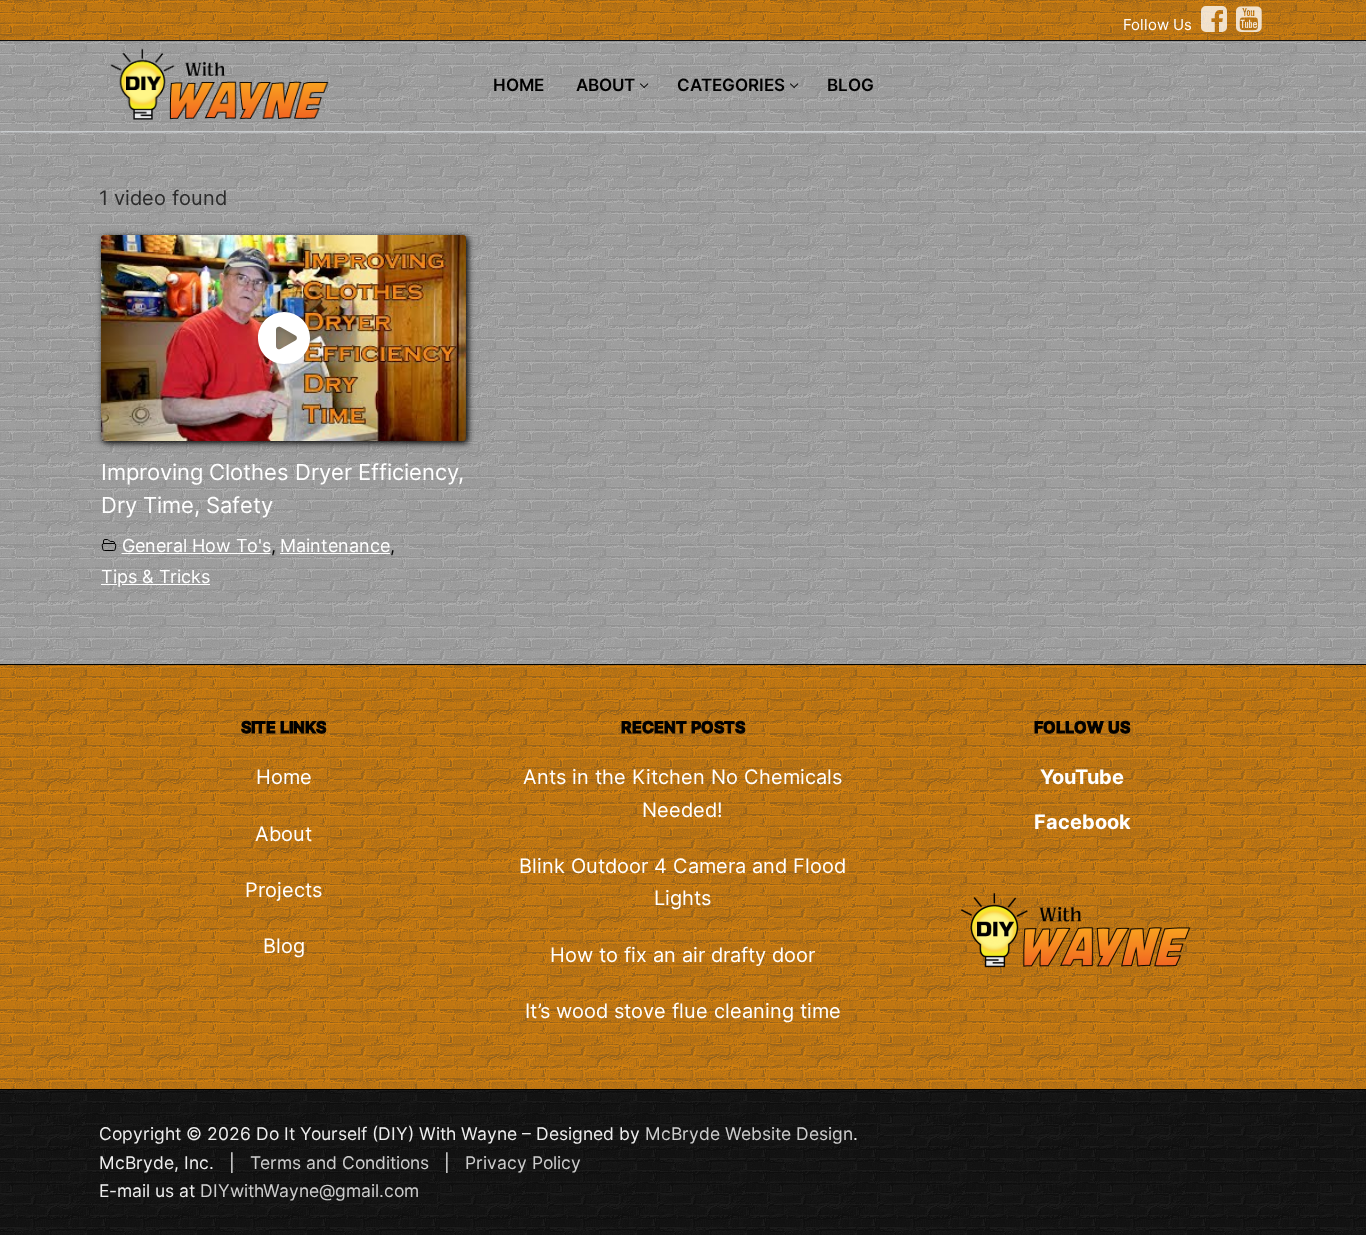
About (283, 834)
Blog (284, 946)
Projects (283, 890)
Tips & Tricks (155, 576)
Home (284, 777)
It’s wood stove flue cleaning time (683, 1011)
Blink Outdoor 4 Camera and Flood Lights (682, 882)
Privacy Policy (523, 1162)
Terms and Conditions (339, 1162)
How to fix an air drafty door (682, 955)
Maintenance (335, 545)
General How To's (196, 545)
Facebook (1082, 822)
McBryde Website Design (749, 1133)
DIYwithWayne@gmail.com (309, 1190)
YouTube (1082, 777)
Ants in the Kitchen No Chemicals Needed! (682, 793)
